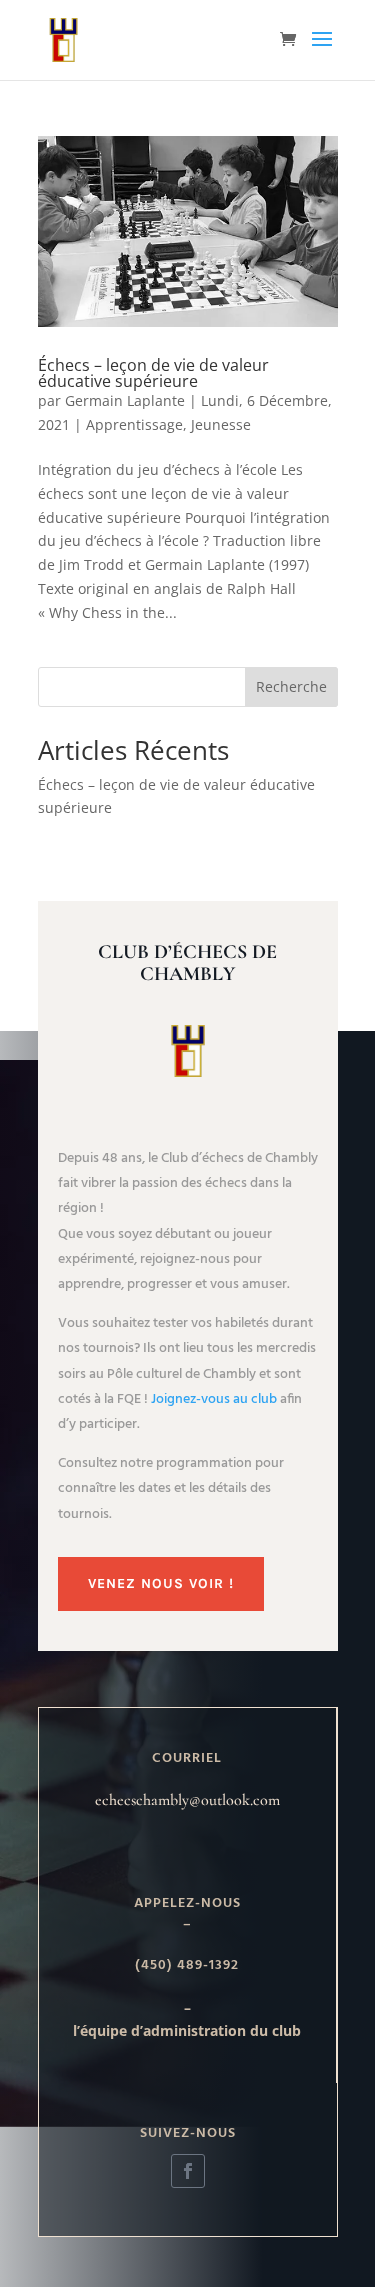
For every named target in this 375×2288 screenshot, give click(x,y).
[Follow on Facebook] (188, 2171)
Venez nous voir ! (161, 1583)
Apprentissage (134, 424)
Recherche (291, 686)
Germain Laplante (125, 400)
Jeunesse (221, 424)
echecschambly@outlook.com (187, 1800)
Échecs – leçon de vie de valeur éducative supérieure (153, 373)
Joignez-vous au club (214, 1399)
